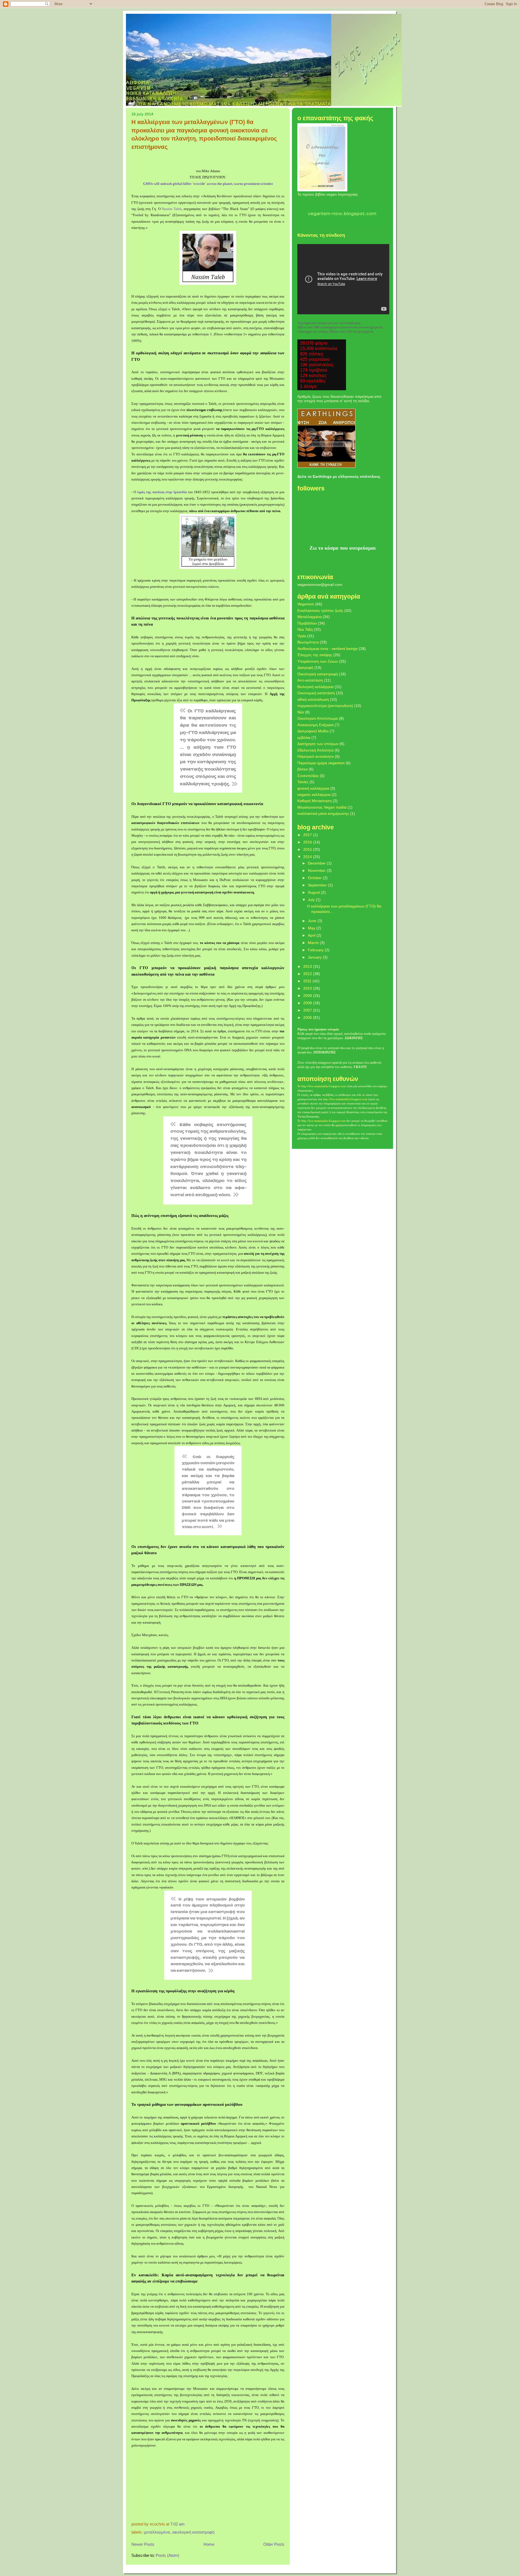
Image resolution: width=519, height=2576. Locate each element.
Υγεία (302, 636)
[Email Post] (186, 2524)
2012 (308, 974)
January (315, 957)
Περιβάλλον (307, 623)
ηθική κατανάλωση (313, 699)
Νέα (301, 712)
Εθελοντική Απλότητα (315, 750)
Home (209, 2544)
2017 (308, 835)
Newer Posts (143, 2544)
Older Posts (274, 2544)
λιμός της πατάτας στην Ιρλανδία (162, 492)
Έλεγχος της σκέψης (315, 655)
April (312, 935)
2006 (308, 1017)
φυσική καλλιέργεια (313, 788)
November (317, 870)
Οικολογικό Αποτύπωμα (318, 718)
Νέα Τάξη (305, 629)
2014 (308, 857)
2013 (308, 966)
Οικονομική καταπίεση (316, 693)
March (314, 943)
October (315, 878)
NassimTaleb (172, 209)
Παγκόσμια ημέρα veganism (321, 763)
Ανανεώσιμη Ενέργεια (315, 725)
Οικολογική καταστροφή (193, 2532)
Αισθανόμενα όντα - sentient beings (327, 649)
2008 (308, 1003)
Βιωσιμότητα (308, 642)
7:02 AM (177, 2524)
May (312, 928)
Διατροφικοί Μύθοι (313, 731)
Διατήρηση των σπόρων (318, 744)
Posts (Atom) (167, 2555)
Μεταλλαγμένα (157, 2532)
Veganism (306, 604)
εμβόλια (304, 738)
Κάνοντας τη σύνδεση (321, 235)
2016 (308, 842)
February (316, 950)
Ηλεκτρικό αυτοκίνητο (316, 756)
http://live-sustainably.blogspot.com (324, 1086)
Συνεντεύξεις (308, 776)
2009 (308, 996)
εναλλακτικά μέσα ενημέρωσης (323, 813)
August (314, 892)
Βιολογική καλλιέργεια (315, 687)
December (317, 863)
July (312, 900)
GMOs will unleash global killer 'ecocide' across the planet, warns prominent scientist (208, 184)
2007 (308, 1010)
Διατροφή (305, 668)
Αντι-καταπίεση (310, 680)
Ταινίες (303, 782)
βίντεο (302, 769)
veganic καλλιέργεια (314, 795)
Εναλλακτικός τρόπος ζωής (320, 610)
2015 (308, 849)
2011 (308, 981)
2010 (308, 988)
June (313, 921)
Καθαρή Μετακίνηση (315, 801)
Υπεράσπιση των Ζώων (318, 661)
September (318, 885)
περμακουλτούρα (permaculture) (325, 706)
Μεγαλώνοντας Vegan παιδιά (322, 807)
